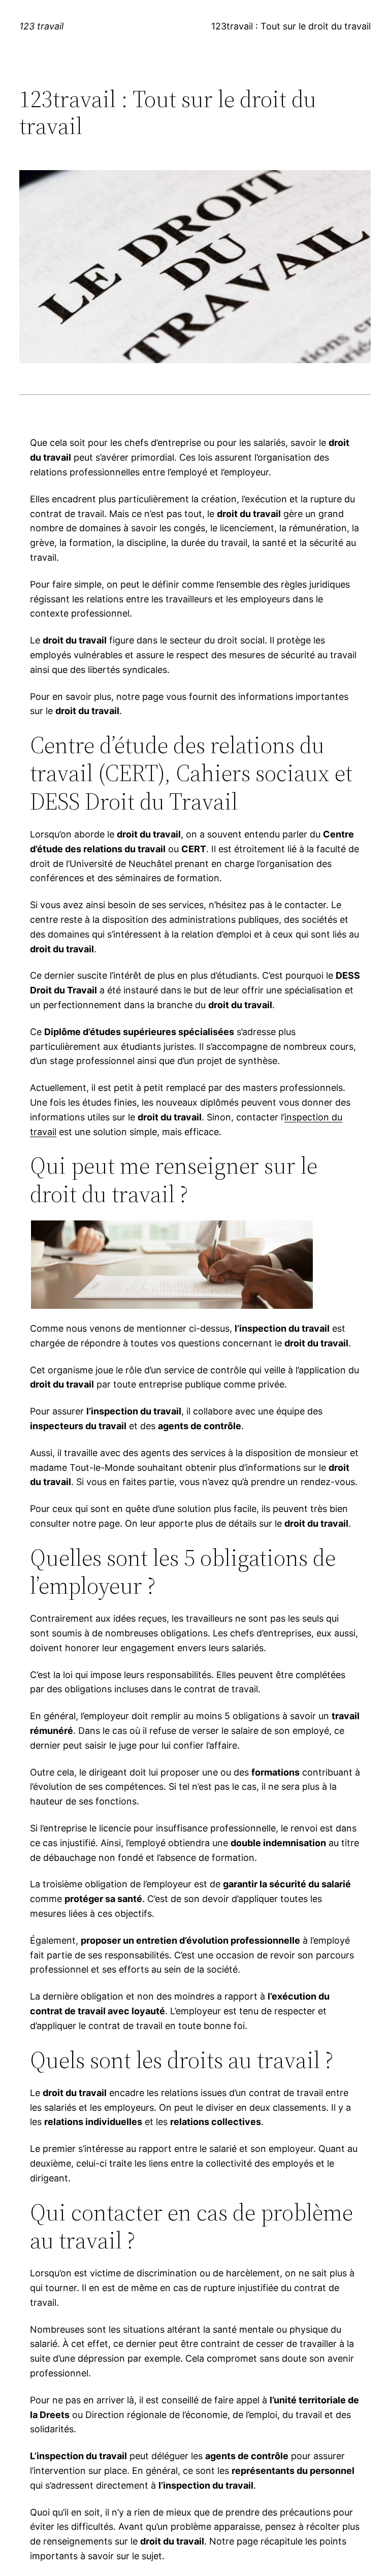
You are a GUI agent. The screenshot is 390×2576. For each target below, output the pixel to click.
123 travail (41, 26)
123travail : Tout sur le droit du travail (291, 26)
